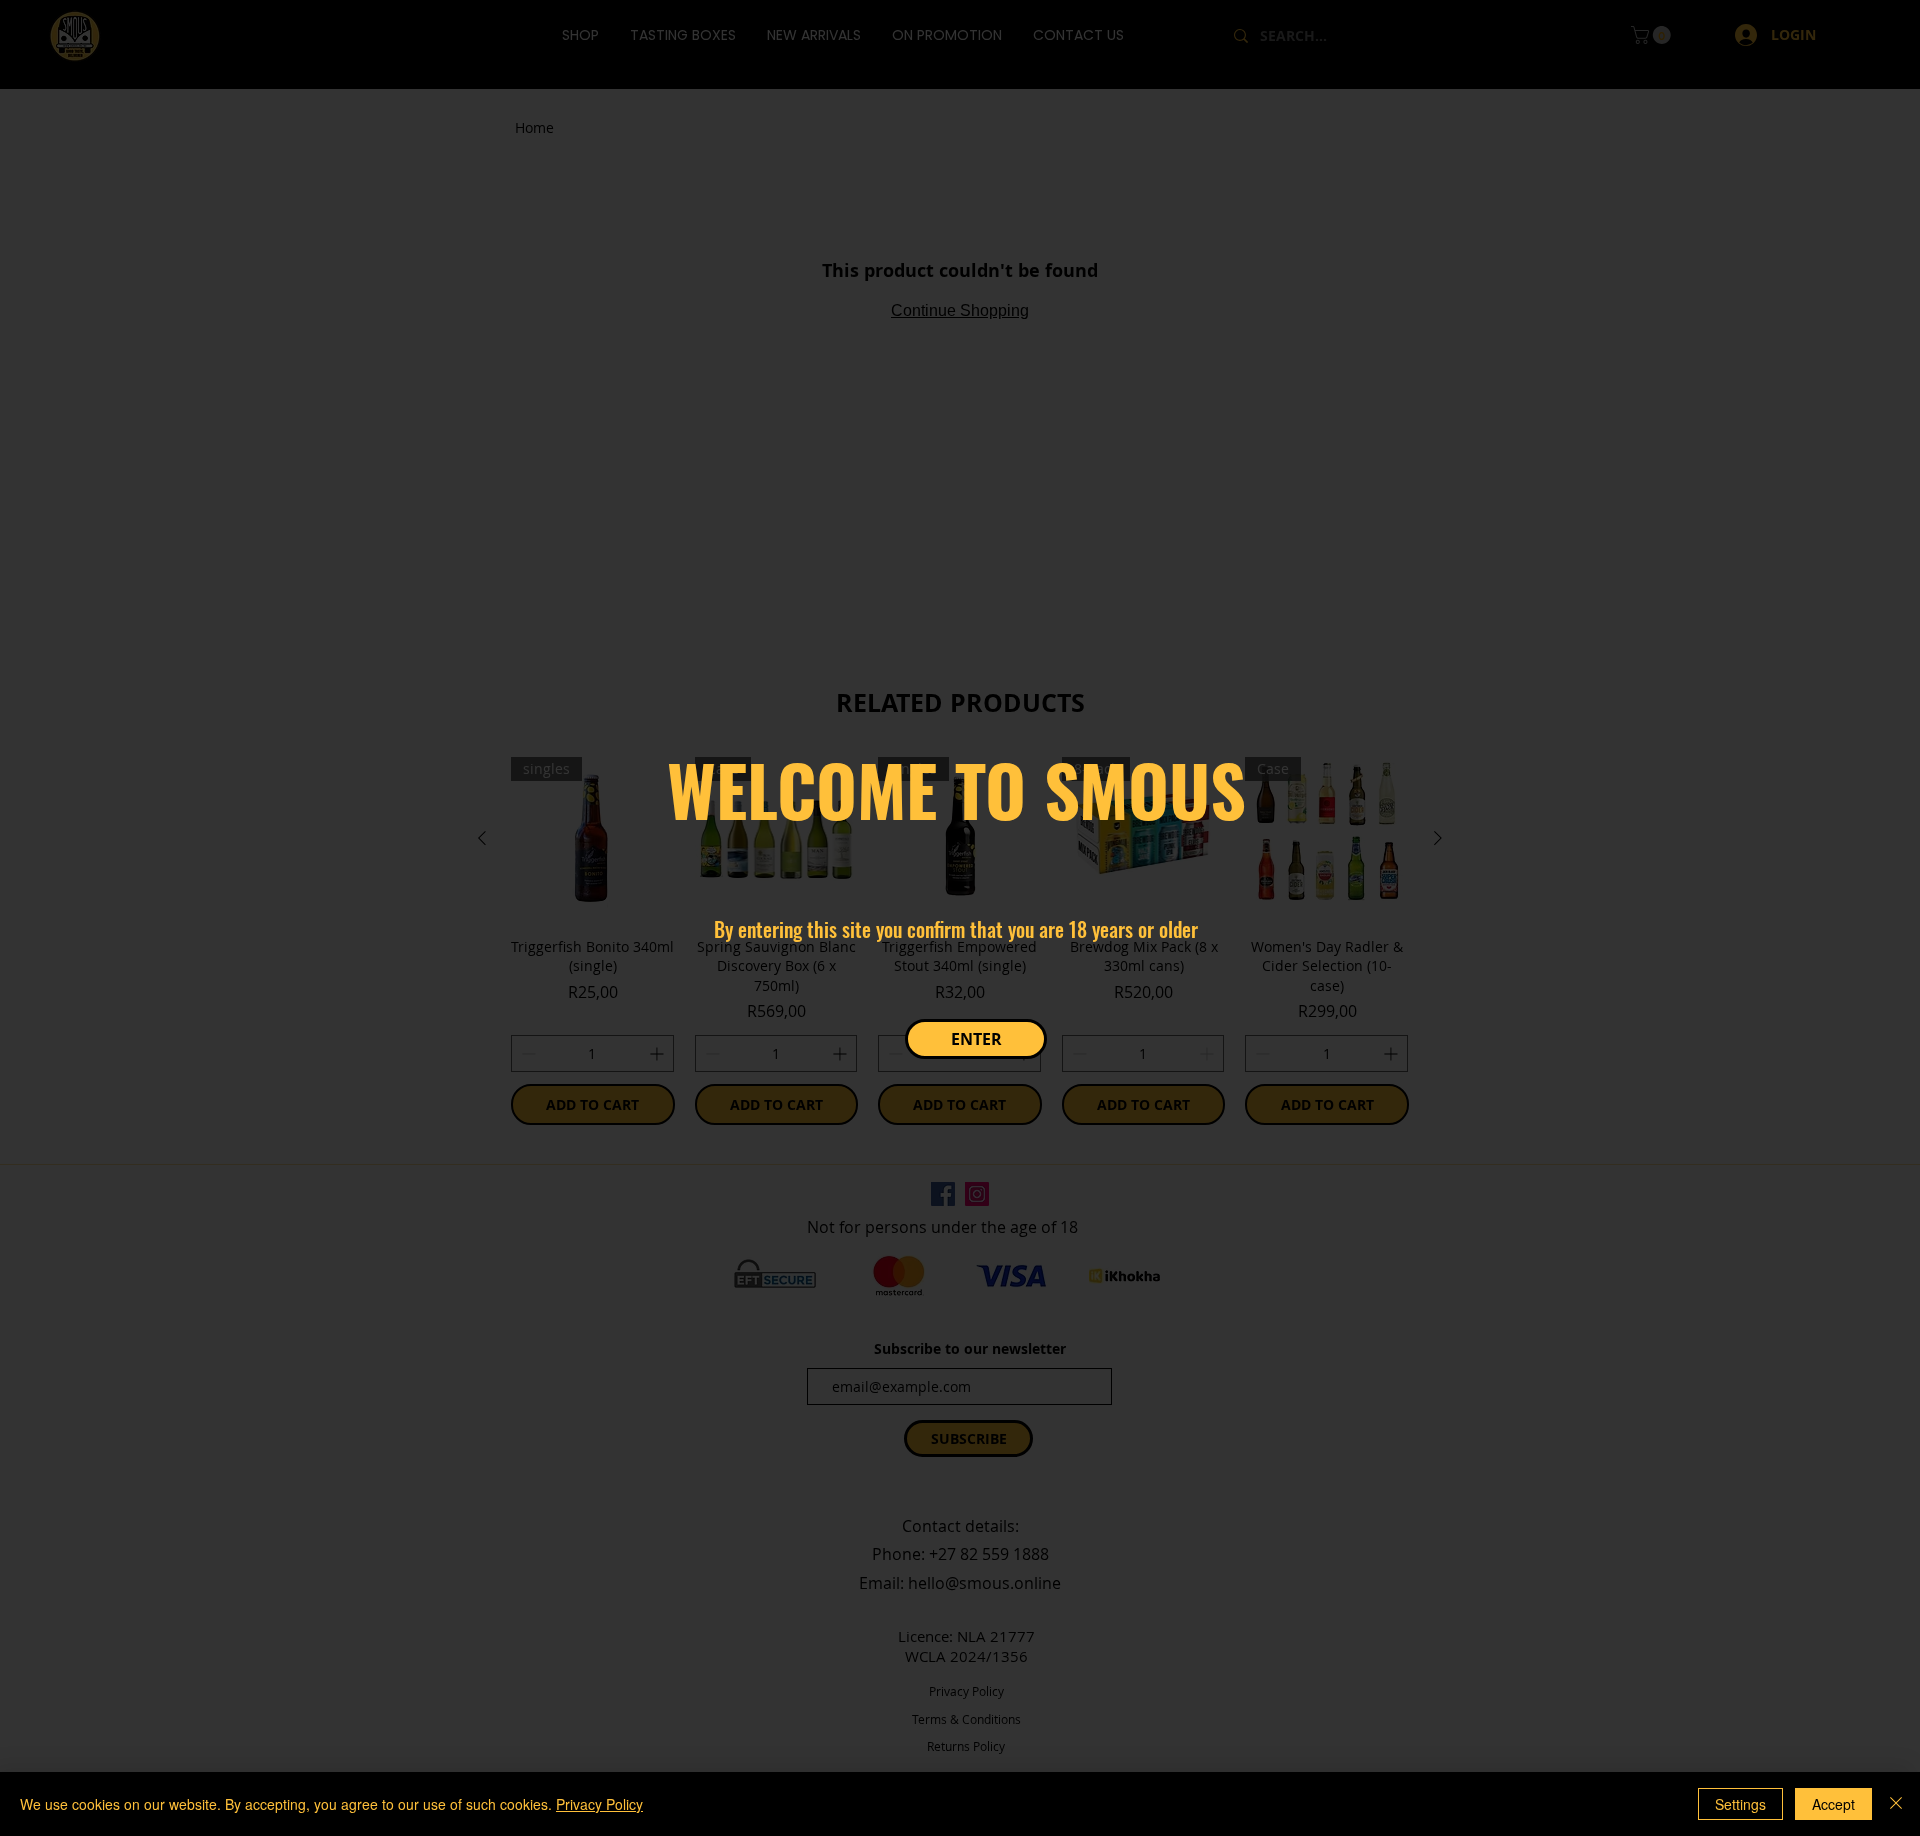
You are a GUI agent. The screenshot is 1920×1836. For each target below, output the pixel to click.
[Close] (1896, 1804)
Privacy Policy (599, 1804)
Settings (1740, 1804)
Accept (1833, 1804)
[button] (976, 1039)
